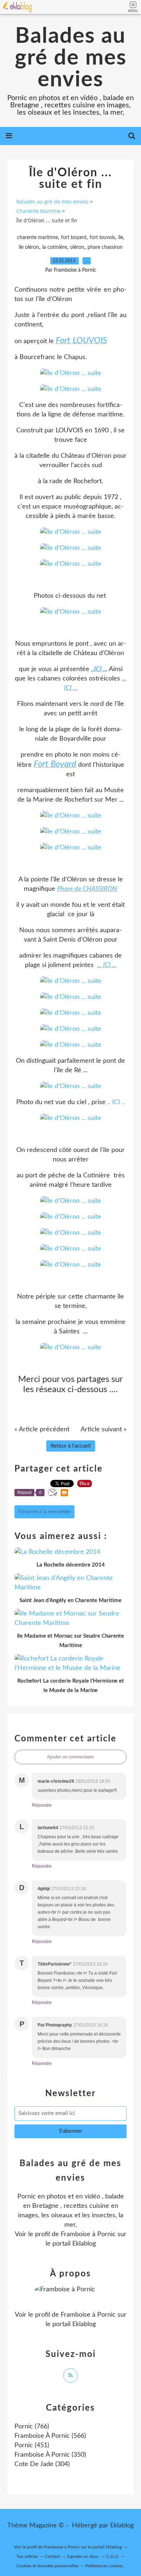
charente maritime (37, 238)
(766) (32, 2427)
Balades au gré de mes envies (71, 58)
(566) (50, 2436)
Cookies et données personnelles (47, 2566)
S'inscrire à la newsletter (44, 1512)
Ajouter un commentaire (70, 1757)
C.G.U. (113, 2556)
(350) (50, 2455)
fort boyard (74, 238)
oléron (77, 247)
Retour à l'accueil (71, 1446)
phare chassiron (105, 247)
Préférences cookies (104, 2566)
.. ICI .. (116, 1102)
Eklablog (122, 2526)
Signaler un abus (83, 2556)
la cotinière (55, 247)
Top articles (27, 2556)
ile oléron (29, 247)
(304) (42, 2464)
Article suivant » (104, 1429)
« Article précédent (42, 1429)
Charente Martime (39, 211)
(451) (32, 2445)
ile (121, 238)
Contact (52, 2556)
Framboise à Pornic (88, 2234)
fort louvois (102, 238)
